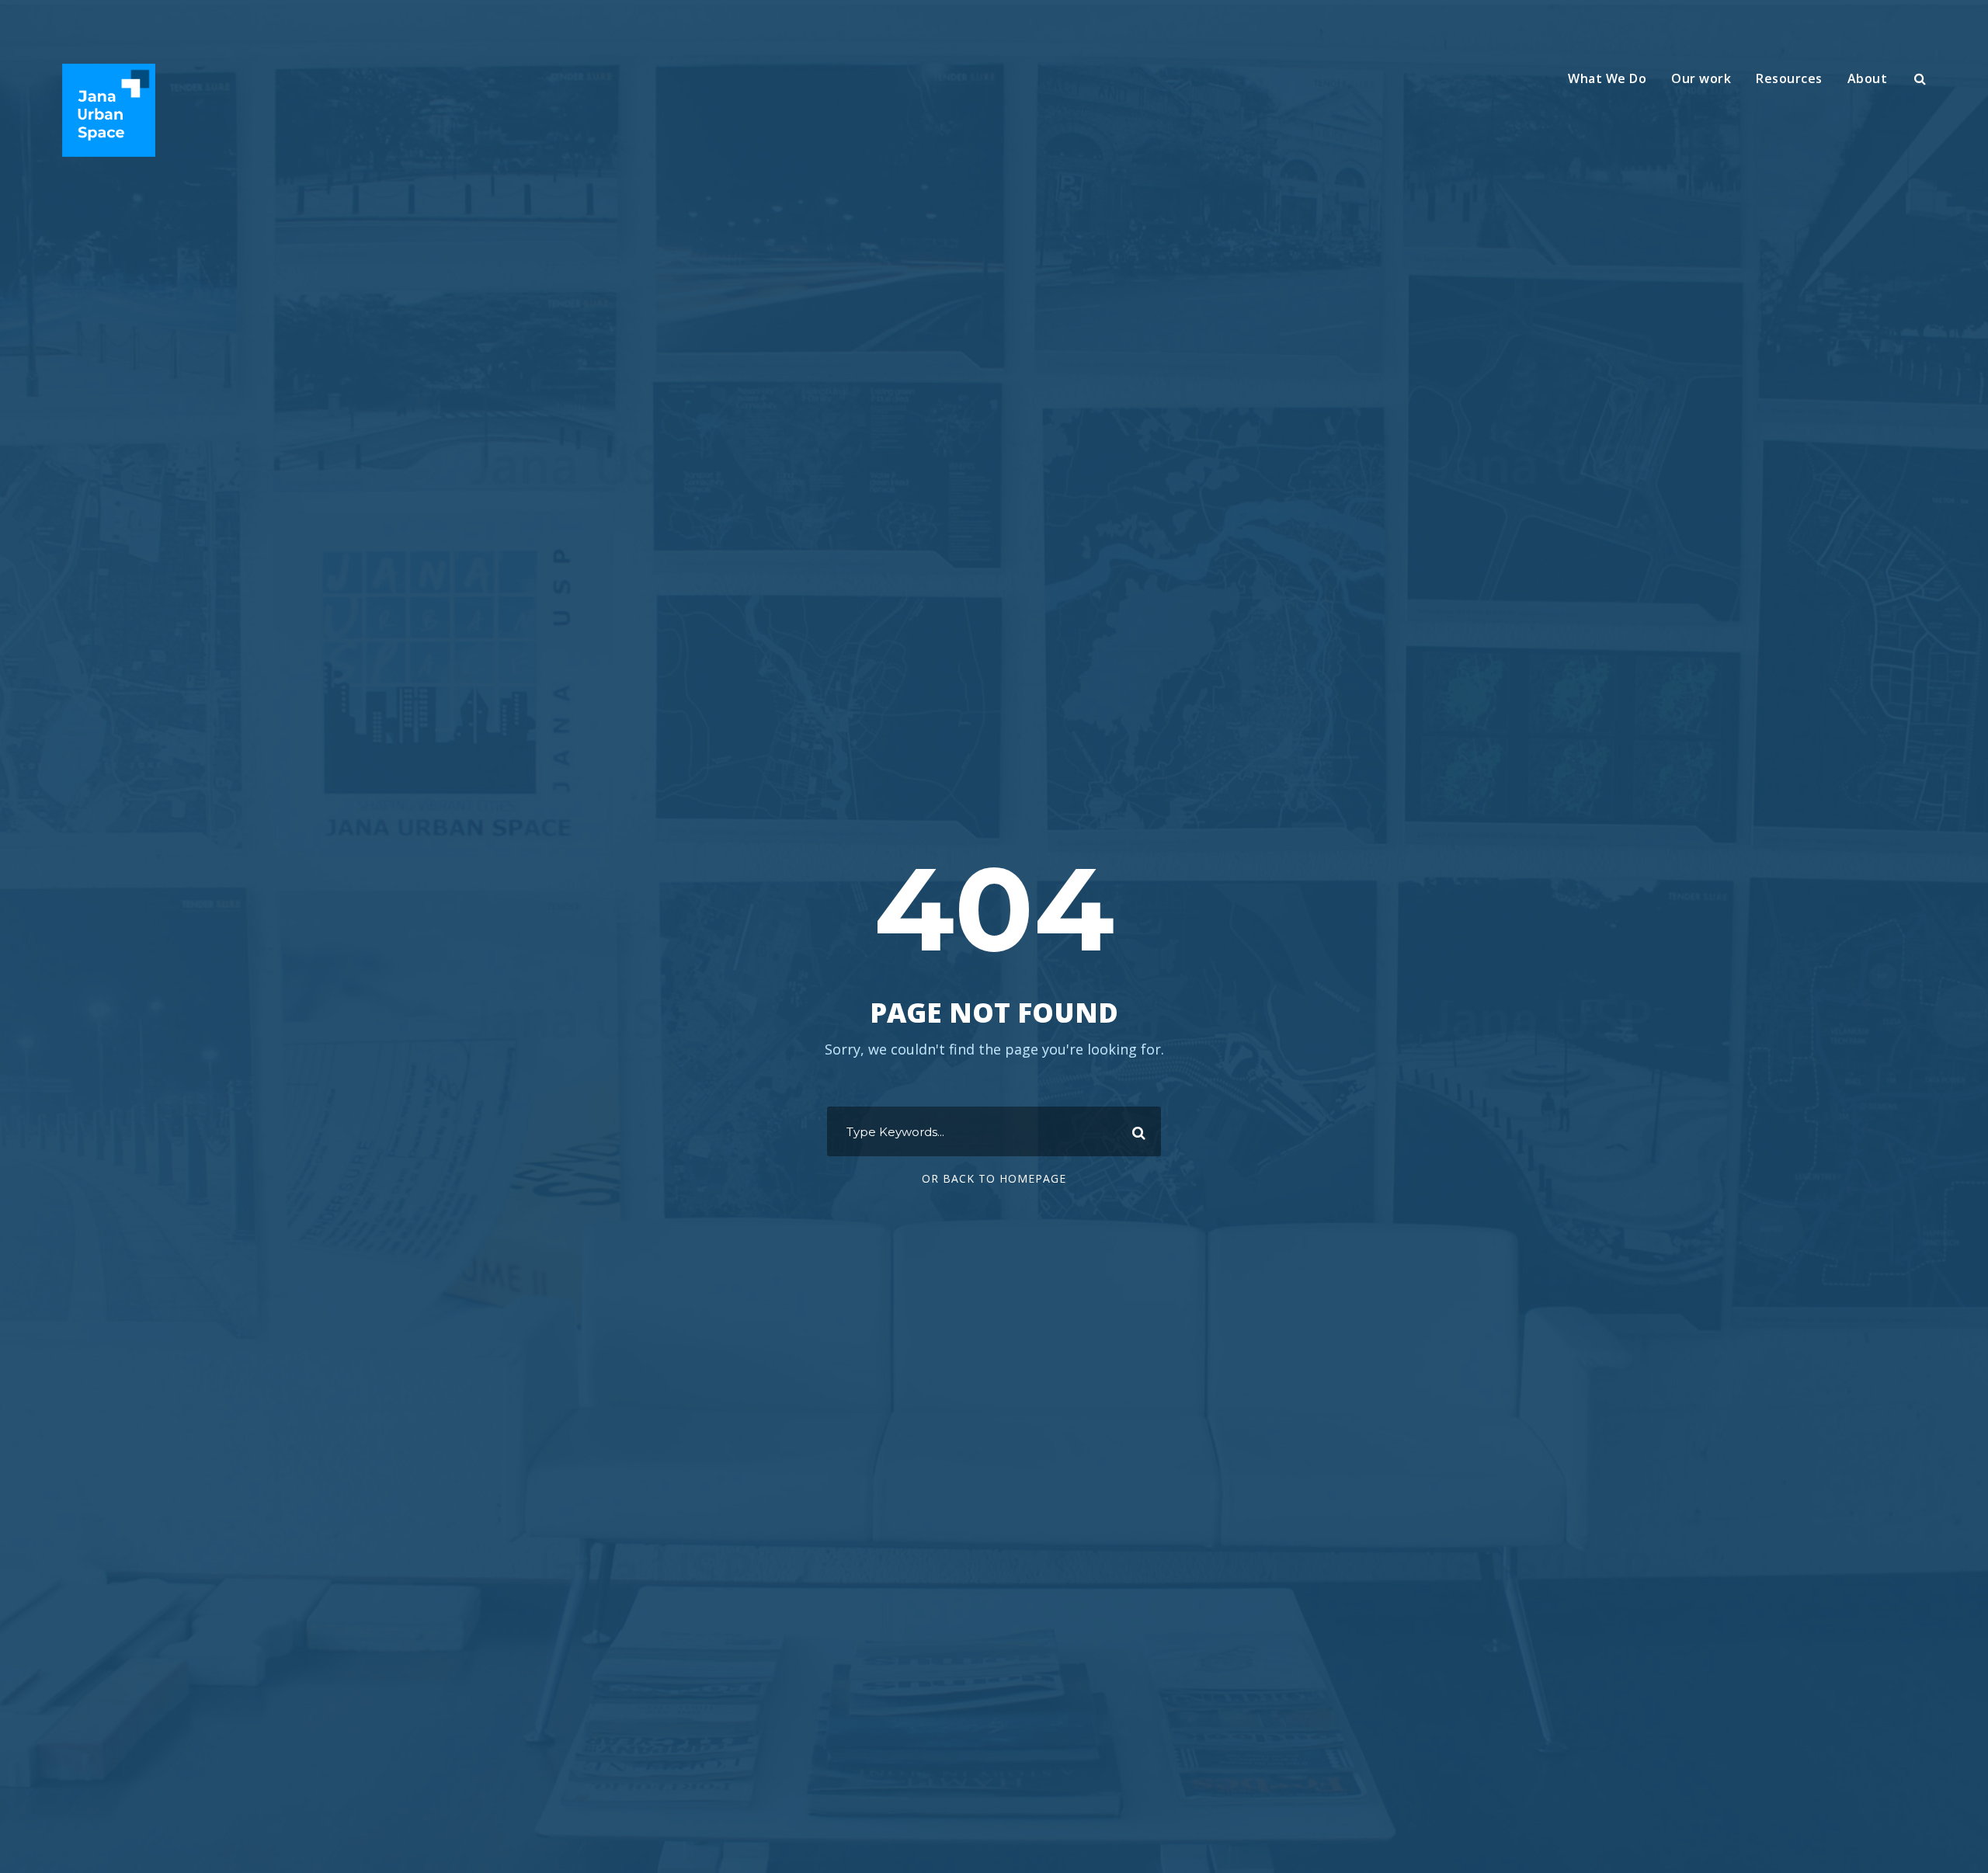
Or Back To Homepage (994, 1178)
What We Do (1607, 78)
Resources (1789, 78)
